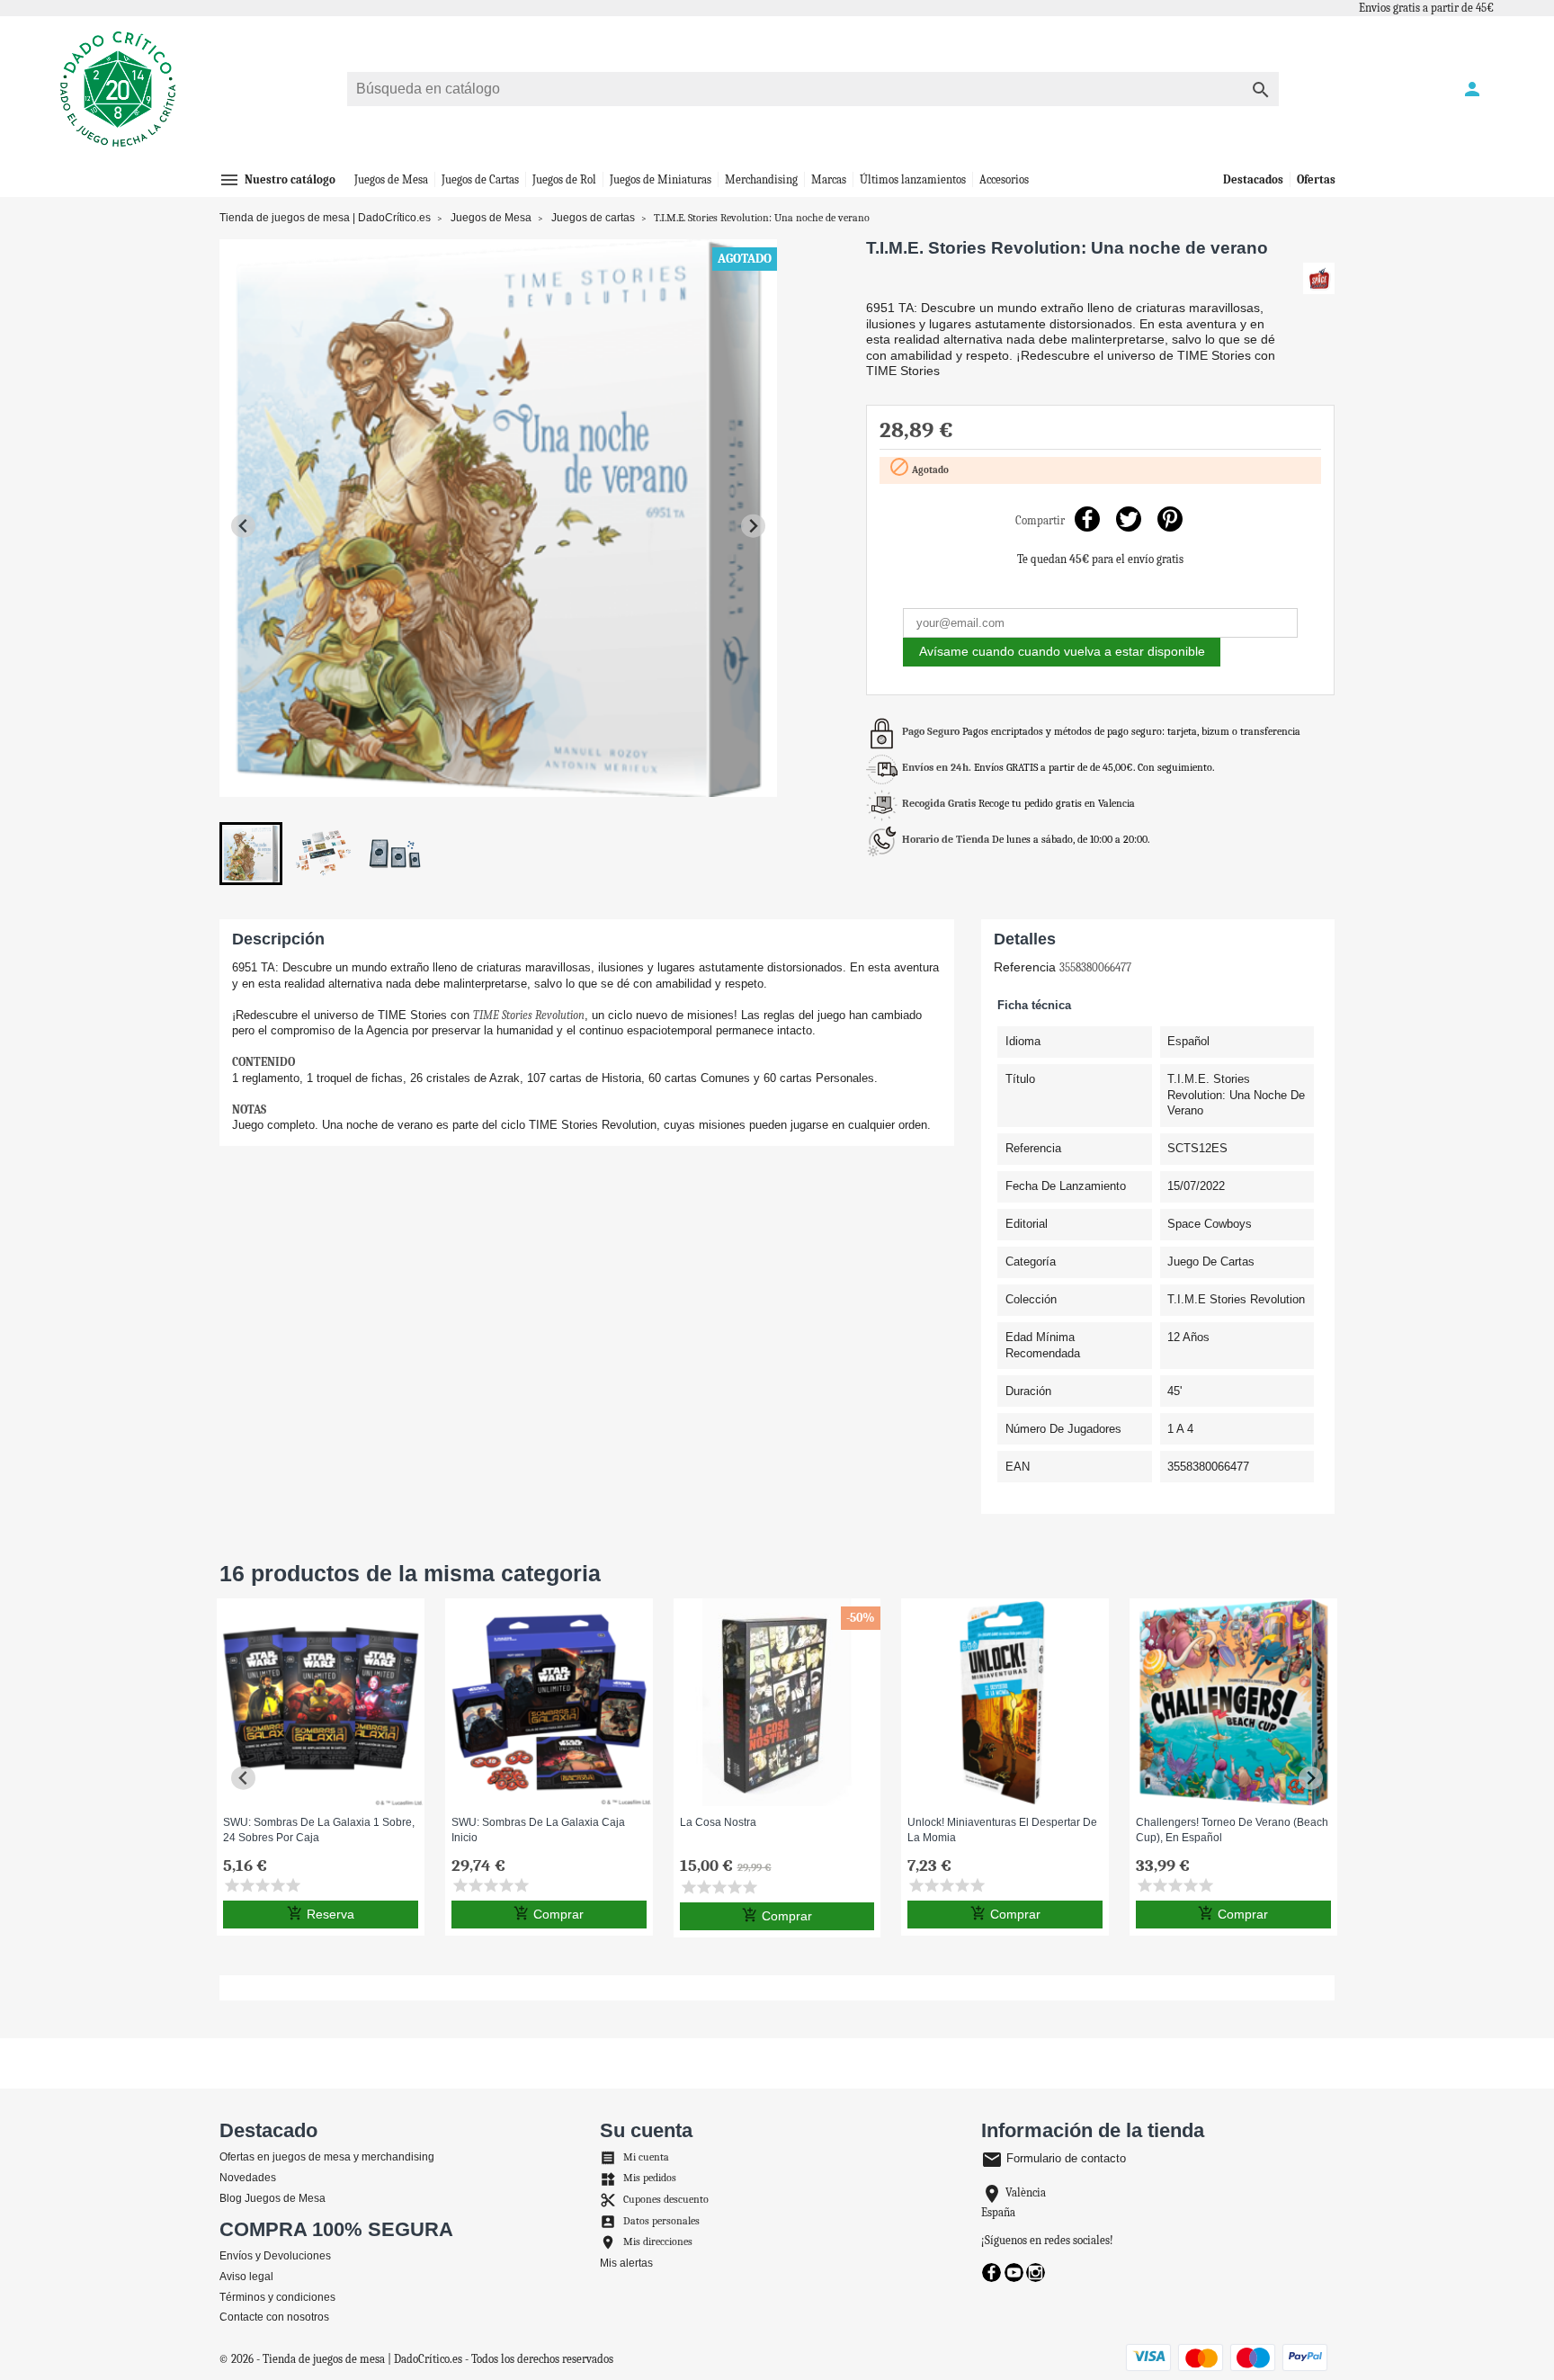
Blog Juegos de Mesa (272, 2198)
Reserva (321, 1913)
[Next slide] (753, 526)
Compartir (1087, 519)
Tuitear (1128, 519)
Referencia (1025, 967)
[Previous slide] (243, 526)
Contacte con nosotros (274, 2317)
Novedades (248, 2178)
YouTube (1014, 2273)
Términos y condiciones (277, 2297)
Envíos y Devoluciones (275, 2256)
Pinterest (1170, 519)
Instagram (1036, 2273)
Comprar (549, 1913)
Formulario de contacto (1054, 2158)
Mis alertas (626, 2263)
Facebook (991, 2273)
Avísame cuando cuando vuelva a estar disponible (1062, 651)
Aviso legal (246, 2277)
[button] (251, 854)
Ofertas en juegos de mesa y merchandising (327, 2157)
